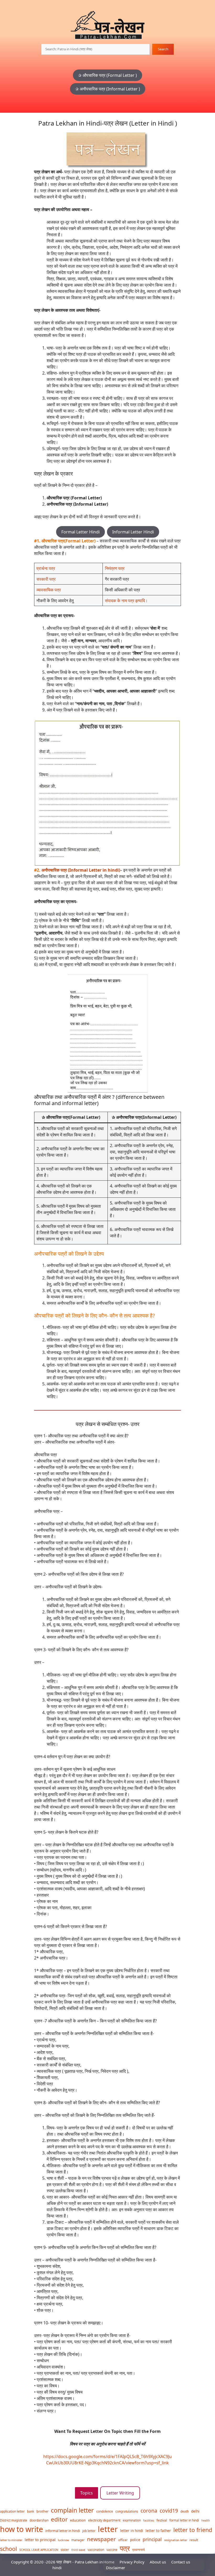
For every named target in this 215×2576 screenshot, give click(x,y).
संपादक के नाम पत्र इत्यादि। (126, 601)
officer (123, 2540)
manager (78, 2540)
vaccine (112, 2550)
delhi (195, 2511)
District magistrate (14, 2520)
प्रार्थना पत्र (46, 568)
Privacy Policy (132, 2562)
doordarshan (39, 2520)
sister (65, 2550)
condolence (105, 2511)
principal (152, 2539)
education (78, 2520)
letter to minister (11, 2540)
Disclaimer (115, 2568)
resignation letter (176, 2540)
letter (108, 2529)
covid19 (169, 2511)
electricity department (104, 2520)
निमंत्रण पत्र (115, 568)
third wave (78, 2550)
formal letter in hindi (184, 2520)
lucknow (63, 2540)
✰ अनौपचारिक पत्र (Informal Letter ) (108, 89)
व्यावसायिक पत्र (49, 590)
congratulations (127, 2511)
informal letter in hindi (63, 2531)
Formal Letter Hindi (80, 532)
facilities (149, 2520)
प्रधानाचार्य (138, 2550)
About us (158, 2562)
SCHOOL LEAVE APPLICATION (39, 2550)
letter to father (158, 2531)
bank (31, 2511)
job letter (89, 2531)
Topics (87, 2493)
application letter (12, 2511)
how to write (21, 2529)
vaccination (96, 2550)
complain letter (72, 2510)
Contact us (181, 2562)
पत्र (125, 2548)
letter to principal (40, 2540)
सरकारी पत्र (46, 579)
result (194, 2540)
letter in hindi (132, 2531)
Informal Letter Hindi (133, 532)
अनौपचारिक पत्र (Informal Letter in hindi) (81, 870)
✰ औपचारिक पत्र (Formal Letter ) (107, 75)
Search (163, 49)
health (206, 2520)
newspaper (101, 2539)
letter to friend (193, 2530)
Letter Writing (120, 2493)
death (185, 2511)
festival (162, 2520)
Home (109, 2562)
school (9, 2549)
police (135, 2540)
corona (149, 2511)
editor (59, 2519)
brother (42, 2511)
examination (132, 2520)
